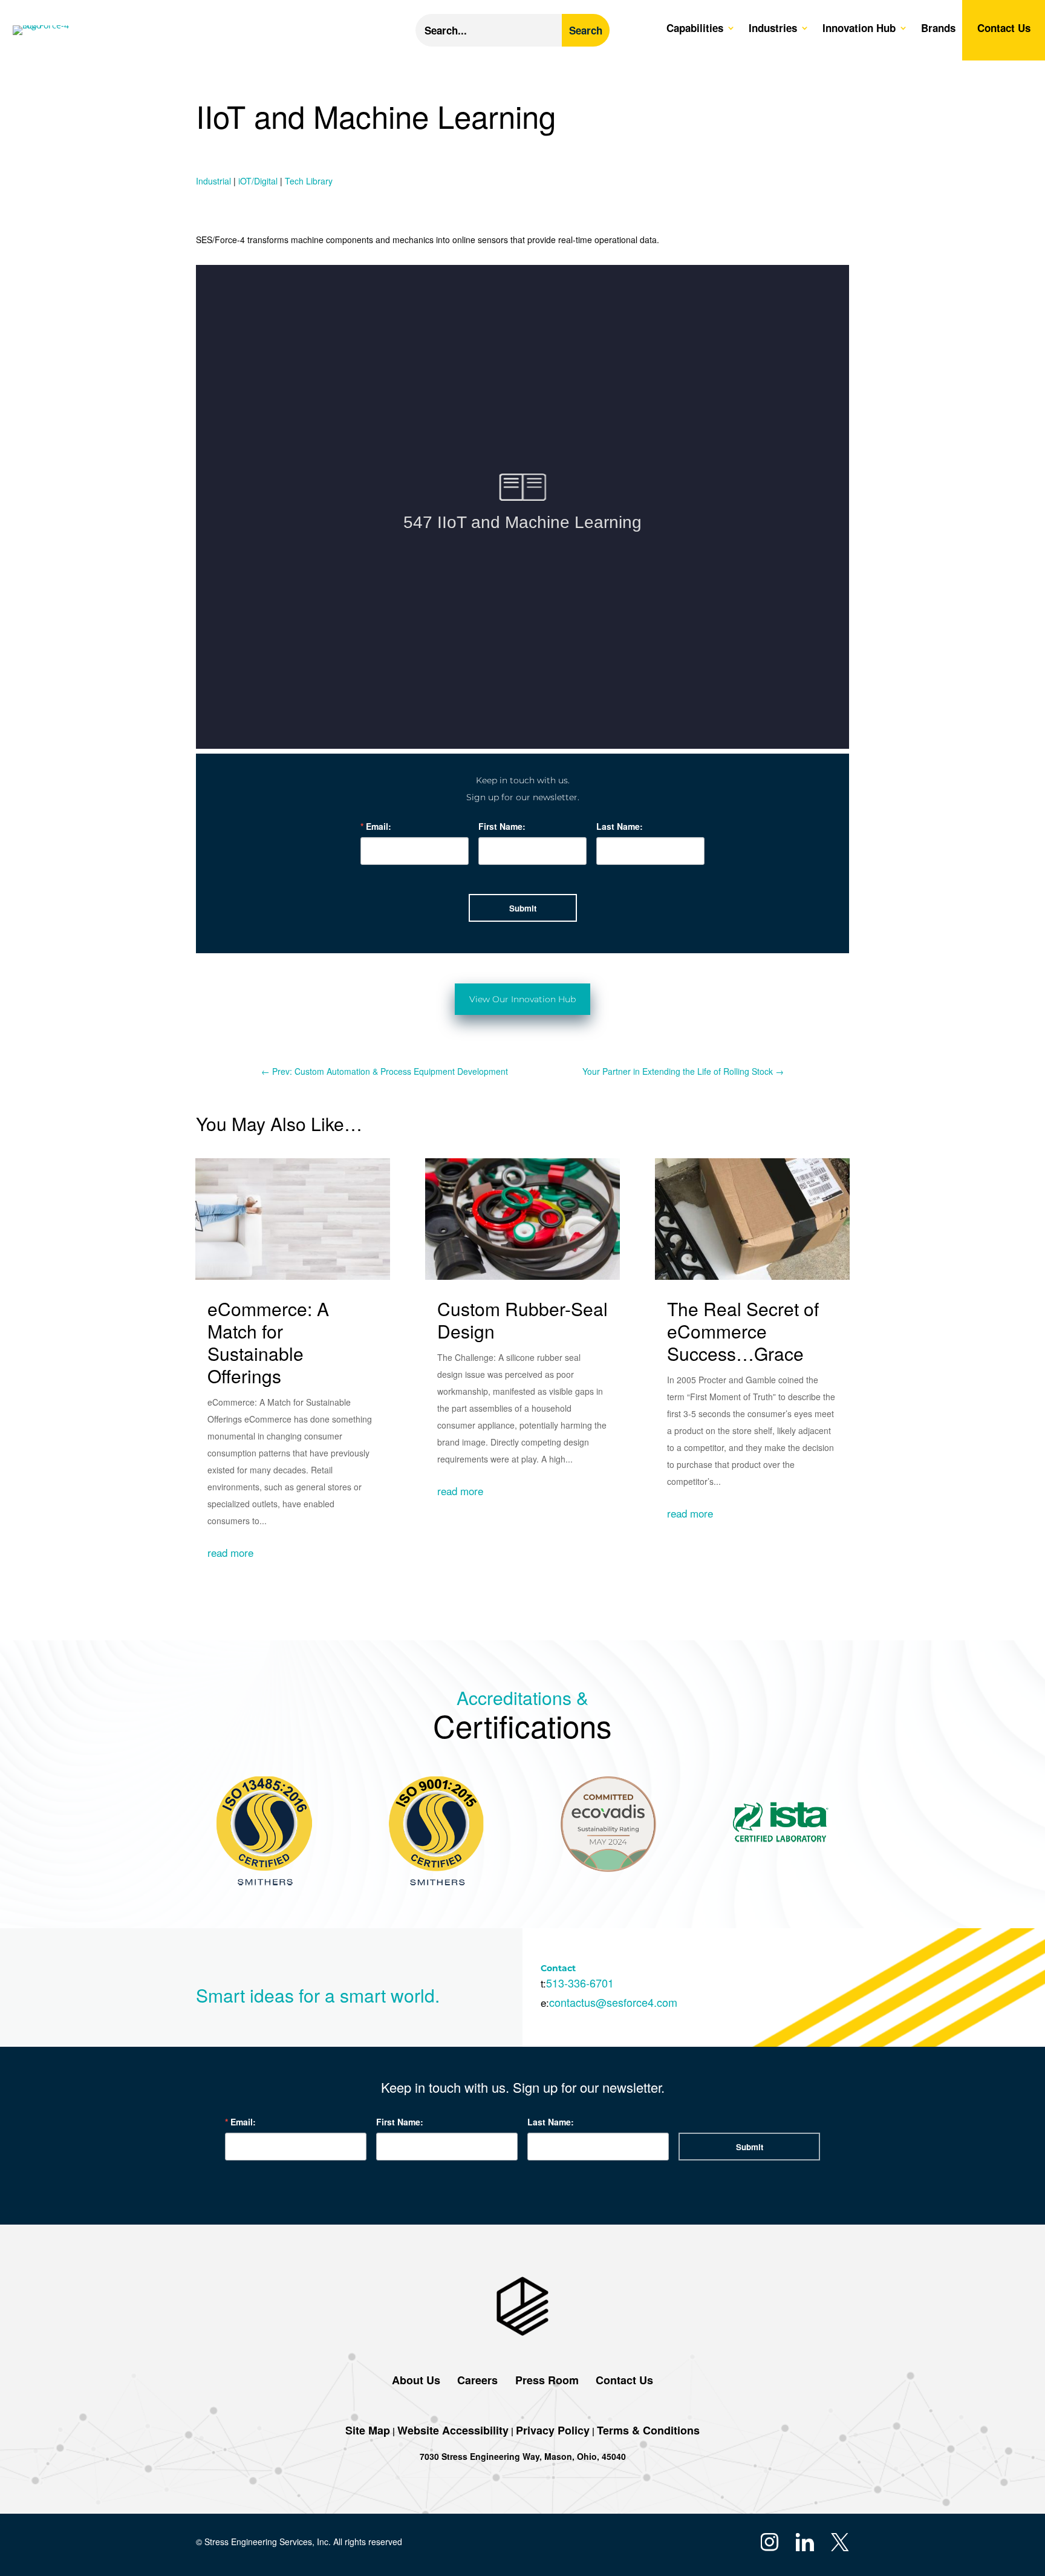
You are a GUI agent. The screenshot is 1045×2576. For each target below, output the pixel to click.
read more (230, 1552)
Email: (379, 826)
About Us (416, 2380)
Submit (523, 908)
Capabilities (695, 29)
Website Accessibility (453, 2430)
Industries (773, 29)
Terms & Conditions (648, 2430)
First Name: (502, 826)
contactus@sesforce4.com (613, 2002)
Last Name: (620, 826)
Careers (477, 2380)
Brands (938, 29)
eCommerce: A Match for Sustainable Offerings (268, 1342)
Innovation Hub (859, 29)
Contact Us (1004, 29)
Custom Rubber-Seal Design (522, 1320)
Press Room (545, 2380)
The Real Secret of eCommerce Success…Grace (743, 1331)
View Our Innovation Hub (522, 999)
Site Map (368, 2430)
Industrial (213, 181)
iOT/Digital (258, 181)
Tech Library (309, 181)
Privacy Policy (553, 2430)
